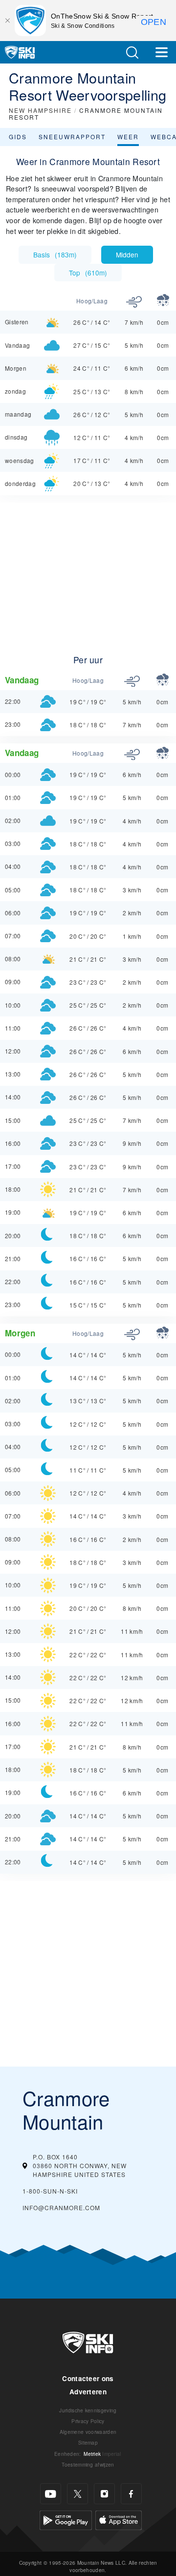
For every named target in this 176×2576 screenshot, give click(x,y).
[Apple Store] (119, 2519)
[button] (132, 53)
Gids (18, 137)
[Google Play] (66, 2519)
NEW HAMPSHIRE (40, 110)
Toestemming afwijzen (88, 2464)
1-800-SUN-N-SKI (50, 2191)
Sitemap (88, 2442)
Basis (55, 254)
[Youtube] (51, 2494)
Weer (128, 137)
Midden (127, 254)
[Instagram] (104, 2494)
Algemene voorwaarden (88, 2432)
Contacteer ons (88, 2378)
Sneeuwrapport (72, 137)
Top (88, 273)
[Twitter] (77, 2494)
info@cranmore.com (61, 2207)
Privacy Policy (88, 2421)
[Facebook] (131, 2494)
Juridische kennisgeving (88, 2410)
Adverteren (88, 2392)
